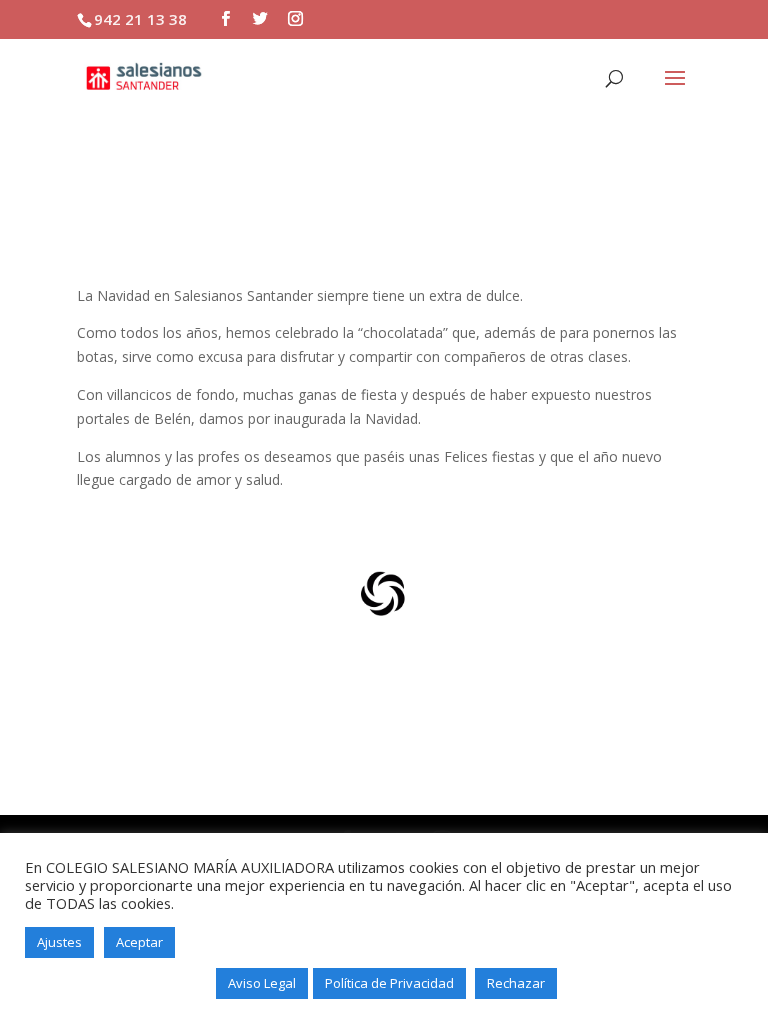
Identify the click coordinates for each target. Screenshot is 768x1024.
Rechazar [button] (516, 983)
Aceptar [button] (139, 942)
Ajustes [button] (59, 942)
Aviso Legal (262, 983)
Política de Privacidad (389, 983)
